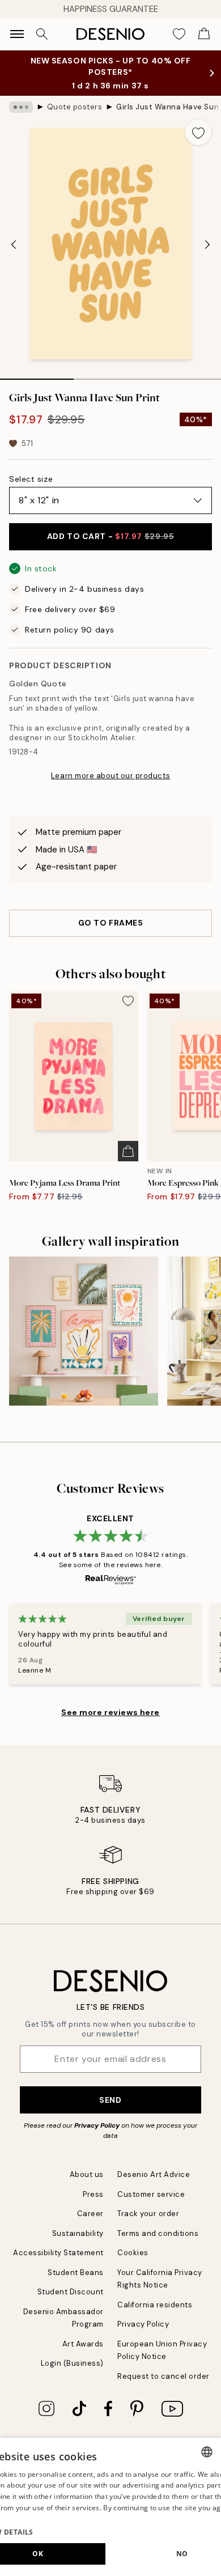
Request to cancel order (163, 2376)
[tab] (37, 375)
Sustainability (78, 2233)
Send (110, 2100)
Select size (31, 479)
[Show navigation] (17, 34)
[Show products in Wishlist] (179, 34)
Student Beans (76, 2272)
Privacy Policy (97, 2125)
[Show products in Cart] (204, 34)
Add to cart (110, 536)
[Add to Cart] (128, 1151)
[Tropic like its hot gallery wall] (84, 1331)
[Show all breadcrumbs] (21, 107)
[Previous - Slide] (14, 244)
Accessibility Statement (58, 2253)
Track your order (148, 2214)
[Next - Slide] (207, 244)
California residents (155, 2305)
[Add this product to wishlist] (198, 132)
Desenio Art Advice (154, 2174)
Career (90, 2214)
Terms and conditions (158, 2233)
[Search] (42, 34)
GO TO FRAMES (111, 923)
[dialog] (110, 2507)
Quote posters (75, 107)
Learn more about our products (110, 776)
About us (87, 2174)
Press (93, 2194)
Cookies (133, 2253)
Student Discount (71, 2292)
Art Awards (83, 2344)
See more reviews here (110, 1712)
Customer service (151, 2194)
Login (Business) (72, 2363)
